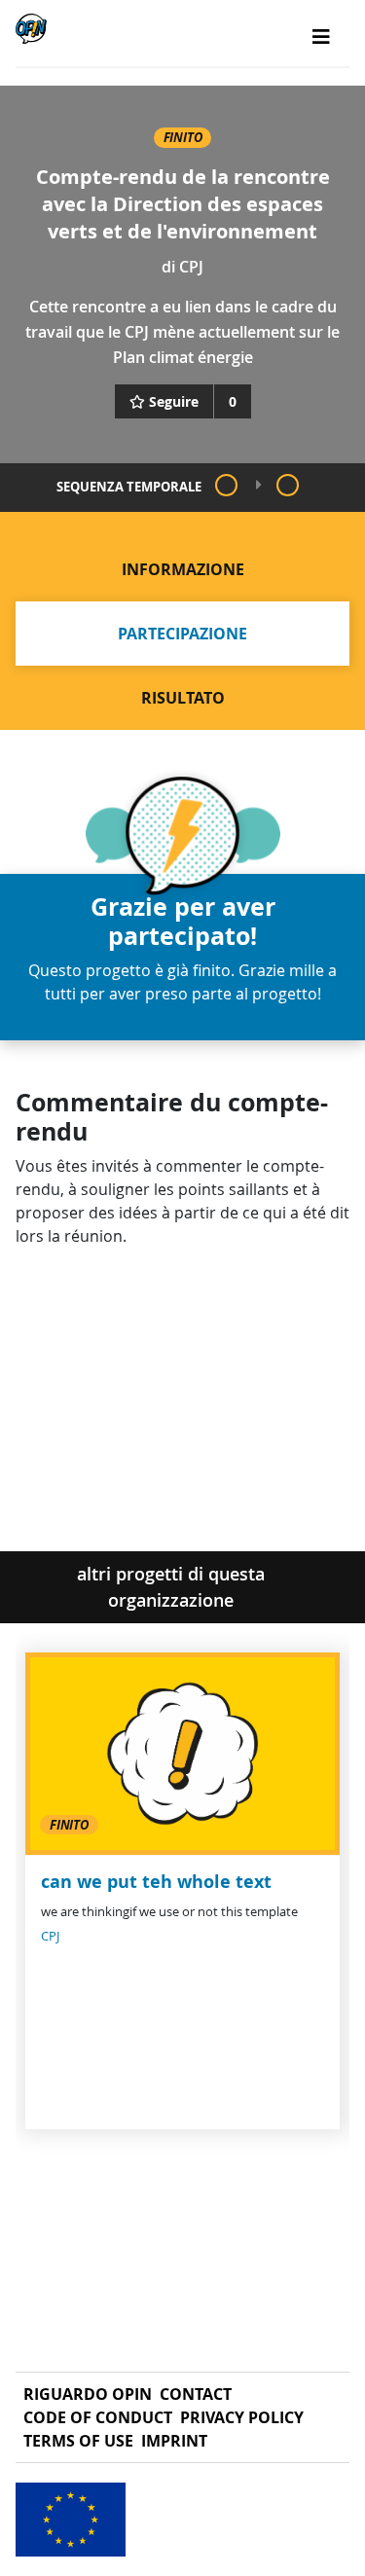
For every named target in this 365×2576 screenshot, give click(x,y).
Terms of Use (78, 2441)
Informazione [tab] (183, 569)
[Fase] (226, 485)
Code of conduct (98, 2417)
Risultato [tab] (183, 698)
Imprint (174, 2441)
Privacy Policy (242, 2417)
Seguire (174, 401)
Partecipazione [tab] (182, 634)
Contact (196, 2394)
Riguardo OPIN (88, 2394)
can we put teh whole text (156, 1882)
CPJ (191, 267)
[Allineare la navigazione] (321, 37)
